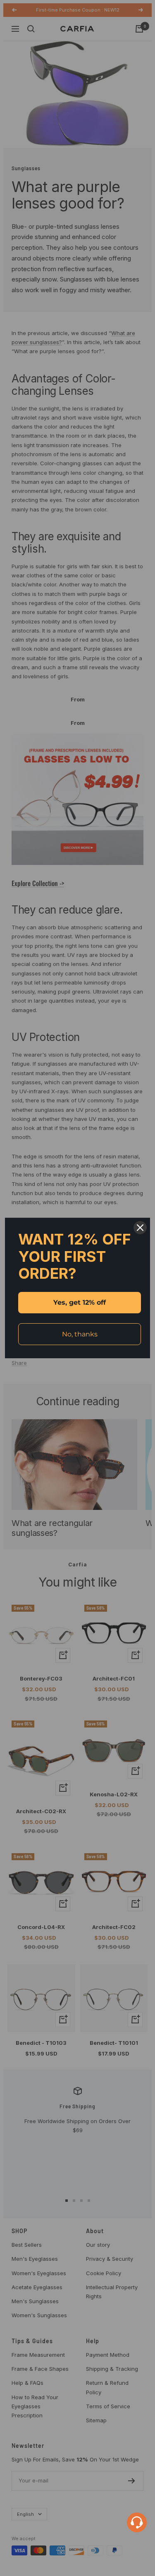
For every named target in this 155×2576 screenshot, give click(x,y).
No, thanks (80, 1334)
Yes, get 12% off (80, 1302)
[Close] (140, 1228)
